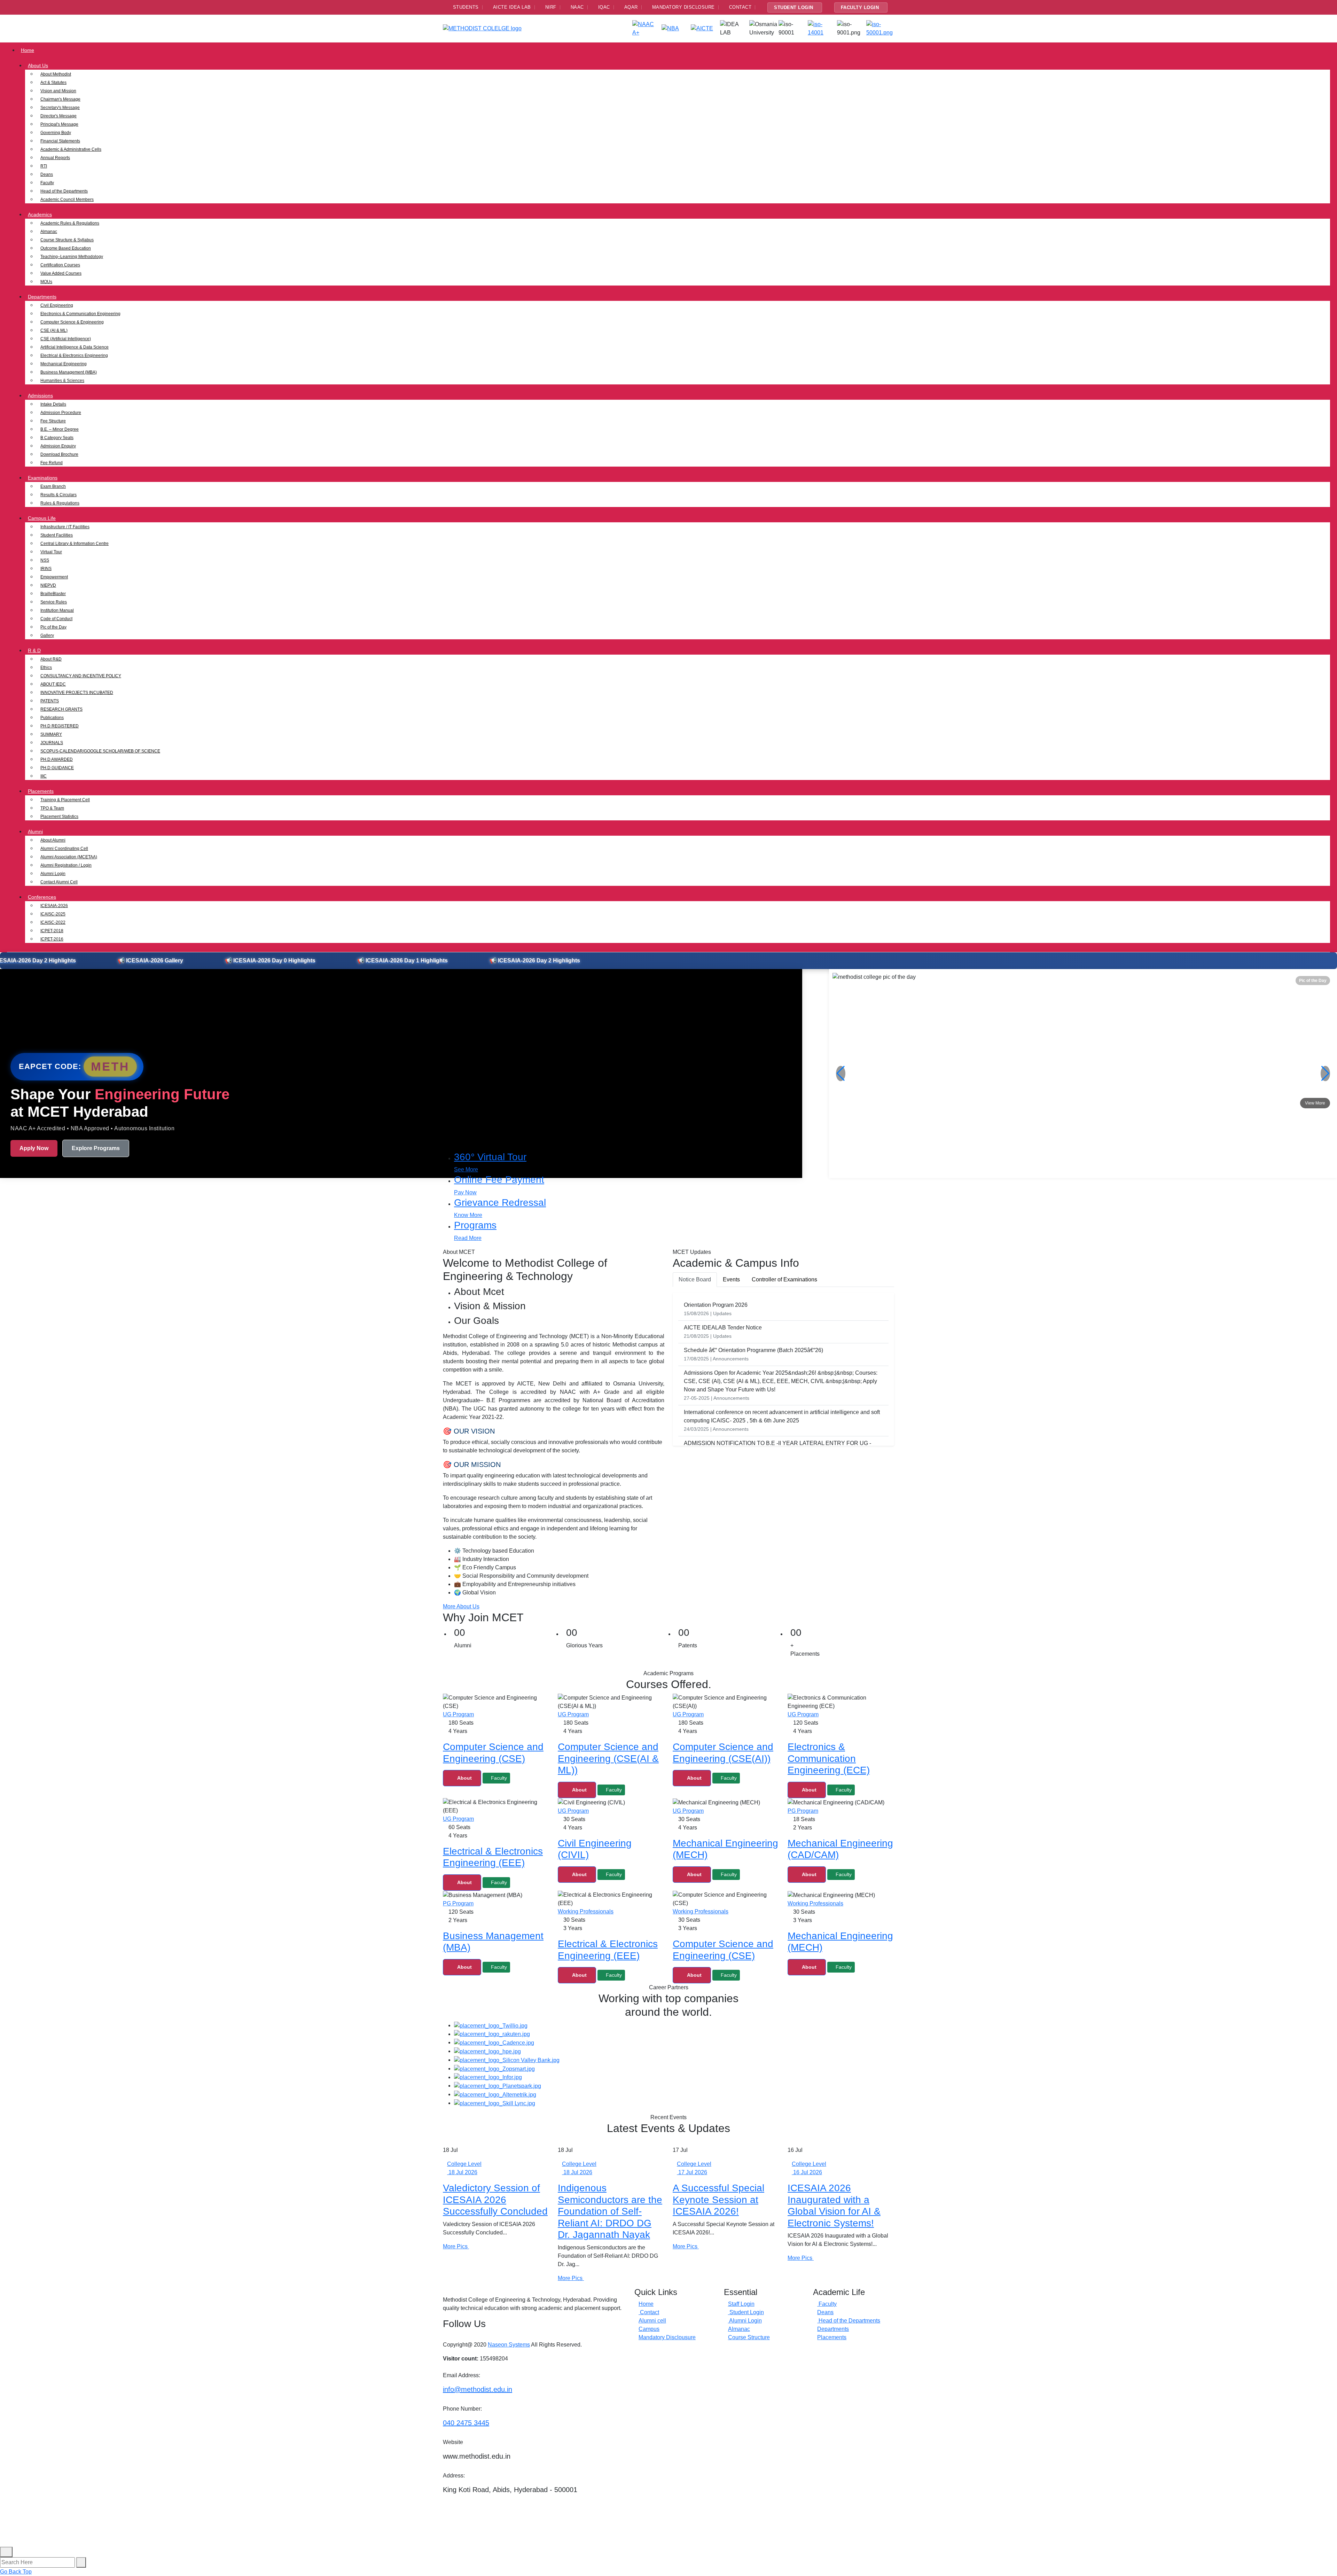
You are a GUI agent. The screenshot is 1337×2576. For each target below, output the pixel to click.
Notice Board (695, 1279)
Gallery (47, 635)
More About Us (461, 1606)
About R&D (51, 659)
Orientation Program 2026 (716, 1305)
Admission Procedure (61, 413)
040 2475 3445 (466, 2423)
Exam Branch (53, 486)
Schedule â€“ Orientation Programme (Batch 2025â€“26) (753, 1350)
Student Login (794, 7)
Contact (649, 2312)
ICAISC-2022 (53, 922)
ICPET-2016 (52, 939)
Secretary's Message (60, 108)
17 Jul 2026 (692, 2172)
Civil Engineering (57, 305)
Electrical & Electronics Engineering (74, 356)
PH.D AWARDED (57, 759)
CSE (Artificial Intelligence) (66, 339)
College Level (464, 2164)
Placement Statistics (59, 817)
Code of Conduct (56, 619)
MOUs (46, 282)
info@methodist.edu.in (478, 2389)
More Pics (456, 2246)
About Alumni (53, 840)
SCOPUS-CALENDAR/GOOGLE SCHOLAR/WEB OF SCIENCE (100, 751)
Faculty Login (860, 7)
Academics (40, 214)
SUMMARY (51, 734)
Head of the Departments (64, 191)
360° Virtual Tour (490, 1157)
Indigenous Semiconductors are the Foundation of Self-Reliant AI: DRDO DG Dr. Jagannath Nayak (610, 2211)
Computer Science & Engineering (72, 322)
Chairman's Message (60, 99)
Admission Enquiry (58, 446)
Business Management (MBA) (69, 372)
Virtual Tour (51, 552)
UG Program (458, 1714)
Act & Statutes (53, 83)
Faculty (47, 183)
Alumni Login (53, 874)
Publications (52, 718)
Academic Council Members (67, 200)
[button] (1325, 1074)
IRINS (46, 569)
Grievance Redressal (500, 1203)
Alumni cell (652, 2321)
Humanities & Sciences (62, 381)
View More (1315, 1103)
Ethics (46, 668)
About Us (38, 65)
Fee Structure (53, 421)
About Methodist (56, 74)
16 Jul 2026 (807, 2172)
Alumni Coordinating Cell (64, 849)
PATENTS (50, 701)
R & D (34, 650)
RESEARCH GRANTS (61, 709)
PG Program (803, 1811)
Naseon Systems (509, 2345)
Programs (475, 1225)
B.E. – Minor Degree (60, 429)
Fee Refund (52, 463)
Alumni (35, 832)
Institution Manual (57, 610)
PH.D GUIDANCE (57, 768)
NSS (45, 560)
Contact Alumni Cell (59, 882)
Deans (47, 174)
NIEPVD (48, 585)
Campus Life (42, 518)
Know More (468, 1215)
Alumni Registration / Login (66, 865)
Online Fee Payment (499, 1180)
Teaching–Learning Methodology (72, 257)
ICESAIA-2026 (54, 906)
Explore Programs (96, 1148)
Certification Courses (60, 265)
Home (28, 50)
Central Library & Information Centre (75, 544)
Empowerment (54, 577)
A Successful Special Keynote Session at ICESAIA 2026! (718, 2200)
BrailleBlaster (53, 594)
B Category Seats (57, 438)
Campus (649, 2329)
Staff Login (741, 2304)
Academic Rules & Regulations (70, 223)
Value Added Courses (61, 273)
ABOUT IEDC (53, 684)
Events (731, 1279)
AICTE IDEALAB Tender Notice (723, 1328)
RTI (44, 166)
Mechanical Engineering (64, 364)
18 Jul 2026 (462, 2172)
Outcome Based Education (66, 248)
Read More (468, 1238)
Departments (42, 297)
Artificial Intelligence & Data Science (75, 347)
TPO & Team (52, 808)
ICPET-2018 (52, 931)
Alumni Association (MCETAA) (69, 857)
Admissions (40, 396)
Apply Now (34, 1148)
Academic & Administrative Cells (71, 149)
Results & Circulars (58, 495)
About (464, 1778)
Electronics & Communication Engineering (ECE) (829, 1758)
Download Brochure (59, 454)
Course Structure (749, 2337)
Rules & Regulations (60, 503)
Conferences (42, 897)
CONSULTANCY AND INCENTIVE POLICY (81, 676)
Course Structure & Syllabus (67, 240)
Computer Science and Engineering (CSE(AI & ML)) (608, 1758)
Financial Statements (60, 141)
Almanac (49, 232)
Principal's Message (59, 124)
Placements (41, 791)
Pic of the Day (53, 627)
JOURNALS (52, 743)
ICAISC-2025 (53, 914)
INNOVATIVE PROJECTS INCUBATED (77, 693)
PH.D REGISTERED (60, 726)
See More (466, 1169)
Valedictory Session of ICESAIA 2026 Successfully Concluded (495, 2200)
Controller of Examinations (784, 1279)
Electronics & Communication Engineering (80, 314)
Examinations (43, 478)
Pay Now (465, 1192)
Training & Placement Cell (65, 800)
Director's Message (58, 116)
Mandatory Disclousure (667, 2337)
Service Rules (54, 602)
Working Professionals (586, 1911)
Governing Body (56, 133)
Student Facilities (57, 535)
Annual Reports (55, 158)
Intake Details (53, 404)
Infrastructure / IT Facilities (65, 527)
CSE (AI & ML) (54, 330)
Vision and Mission (58, 91)
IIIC (44, 776)
